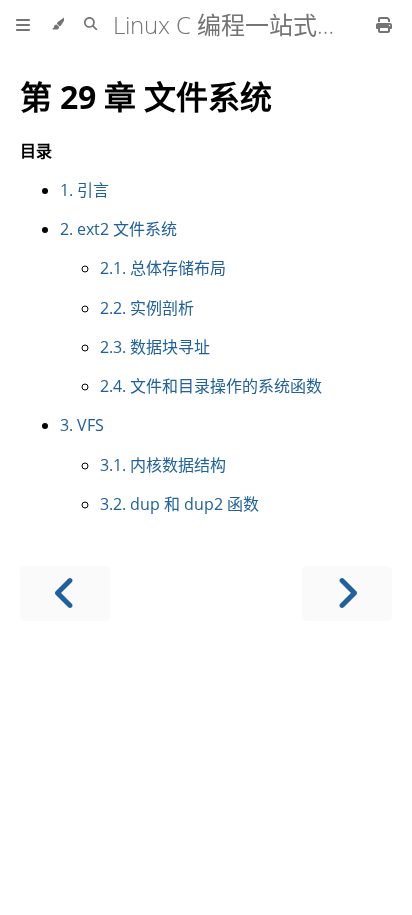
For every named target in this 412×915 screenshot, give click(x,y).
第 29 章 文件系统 (146, 96)
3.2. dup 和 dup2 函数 (179, 504)
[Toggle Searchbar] (90, 25)
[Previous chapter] (65, 593)
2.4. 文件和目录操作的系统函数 (211, 386)
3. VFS (82, 425)
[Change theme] (57, 25)
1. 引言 (84, 190)
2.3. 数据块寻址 (155, 347)
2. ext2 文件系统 (118, 229)
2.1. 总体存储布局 (163, 268)
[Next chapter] (347, 593)
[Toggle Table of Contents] (23, 25)
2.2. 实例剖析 (147, 308)
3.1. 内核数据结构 (163, 465)
